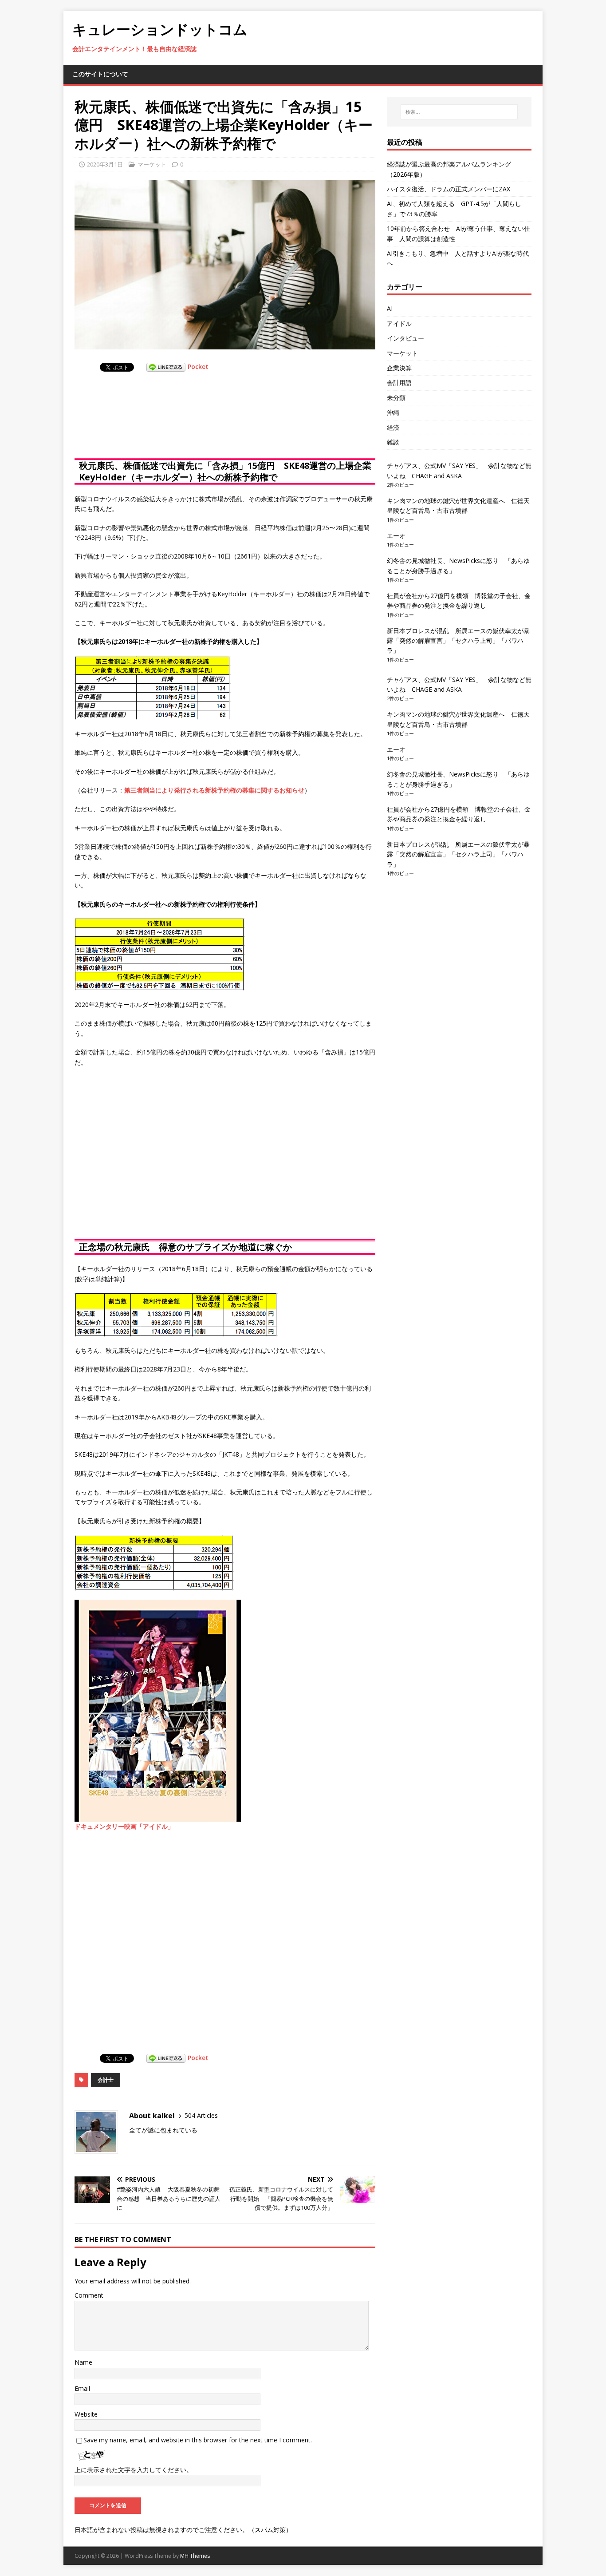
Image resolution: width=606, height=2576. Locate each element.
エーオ (396, 536)
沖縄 (393, 412)
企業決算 (399, 368)
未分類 (396, 398)
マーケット (152, 164)
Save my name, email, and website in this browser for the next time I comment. (198, 2440)
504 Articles (201, 2115)
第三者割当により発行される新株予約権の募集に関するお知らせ (214, 790)
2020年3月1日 (105, 164)
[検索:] (459, 112)
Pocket (198, 367)
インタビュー (405, 338)
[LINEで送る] (166, 367)
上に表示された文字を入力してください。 (134, 2470)
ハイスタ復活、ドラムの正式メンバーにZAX (449, 189)
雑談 (393, 442)
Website (86, 2414)
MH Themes (195, 2556)
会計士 (106, 2080)
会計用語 (399, 382)
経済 (393, 427)
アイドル (399, 323)
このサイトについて (100, 74)
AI (390, 308)
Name (83, 2362)
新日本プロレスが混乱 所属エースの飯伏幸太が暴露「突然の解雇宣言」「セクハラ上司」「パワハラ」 (458, 641)
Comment (89, 2295)
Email (82, 2388)
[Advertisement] (146, 424)
